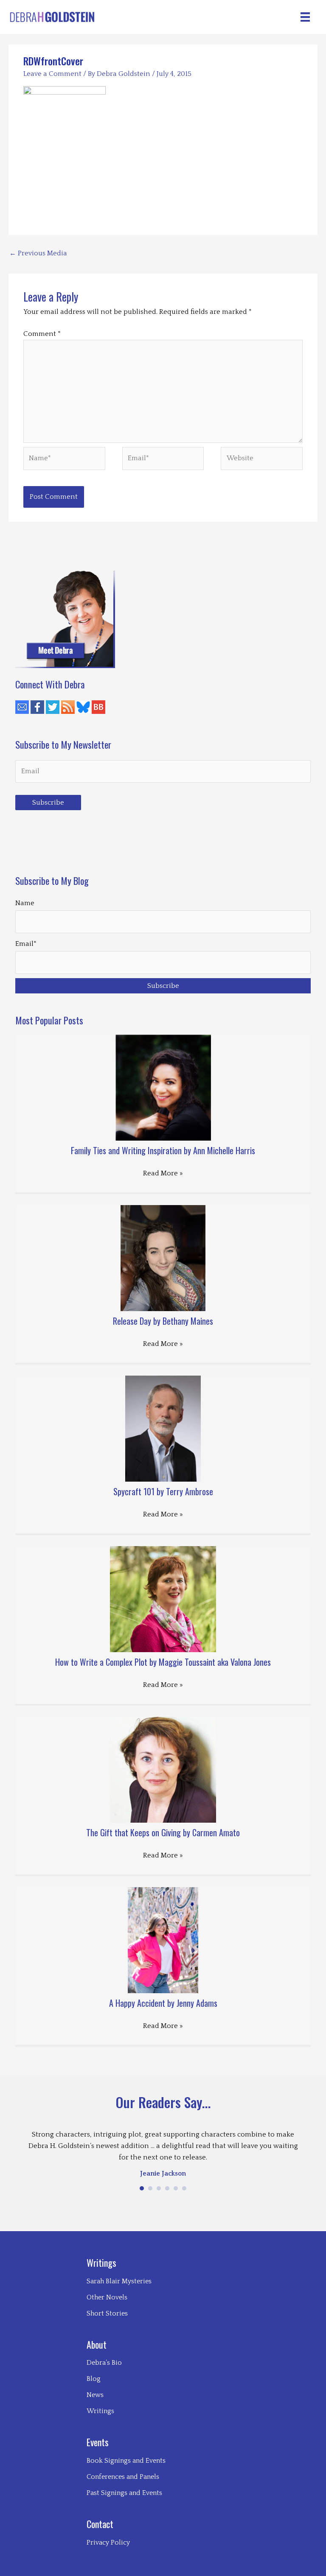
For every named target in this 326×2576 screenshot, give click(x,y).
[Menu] (305, 17)
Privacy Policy (108, 2542)
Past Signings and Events (124, 2493)
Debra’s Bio (104, 2363)
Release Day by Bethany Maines (163, 1321)
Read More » (163, 1173)
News (95, 2395)
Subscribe (48, 803)
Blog (94, 2379)
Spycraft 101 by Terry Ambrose (163, 1491)
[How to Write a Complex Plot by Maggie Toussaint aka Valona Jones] (163, 1599)
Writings (100, 2411)
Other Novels (107, 2297)
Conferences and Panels (123, 2477)
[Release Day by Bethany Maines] (163, 1258)
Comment (42, 334)
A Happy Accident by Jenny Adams (163, 2003)
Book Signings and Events (126, 2461)
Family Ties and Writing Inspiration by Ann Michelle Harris (163, 1150)
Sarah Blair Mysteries (119, 2281)
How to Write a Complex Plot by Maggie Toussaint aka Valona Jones (163, 1662)
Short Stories (107, 2313)
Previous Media (38, 253)
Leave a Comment (52, 74)
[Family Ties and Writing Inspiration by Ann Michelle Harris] (163, 1087)
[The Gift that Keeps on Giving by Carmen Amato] (163, 1769)
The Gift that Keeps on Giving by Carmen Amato (163, 1832)
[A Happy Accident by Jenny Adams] (163, 1940)
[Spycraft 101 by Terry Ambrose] (163, 1428)
